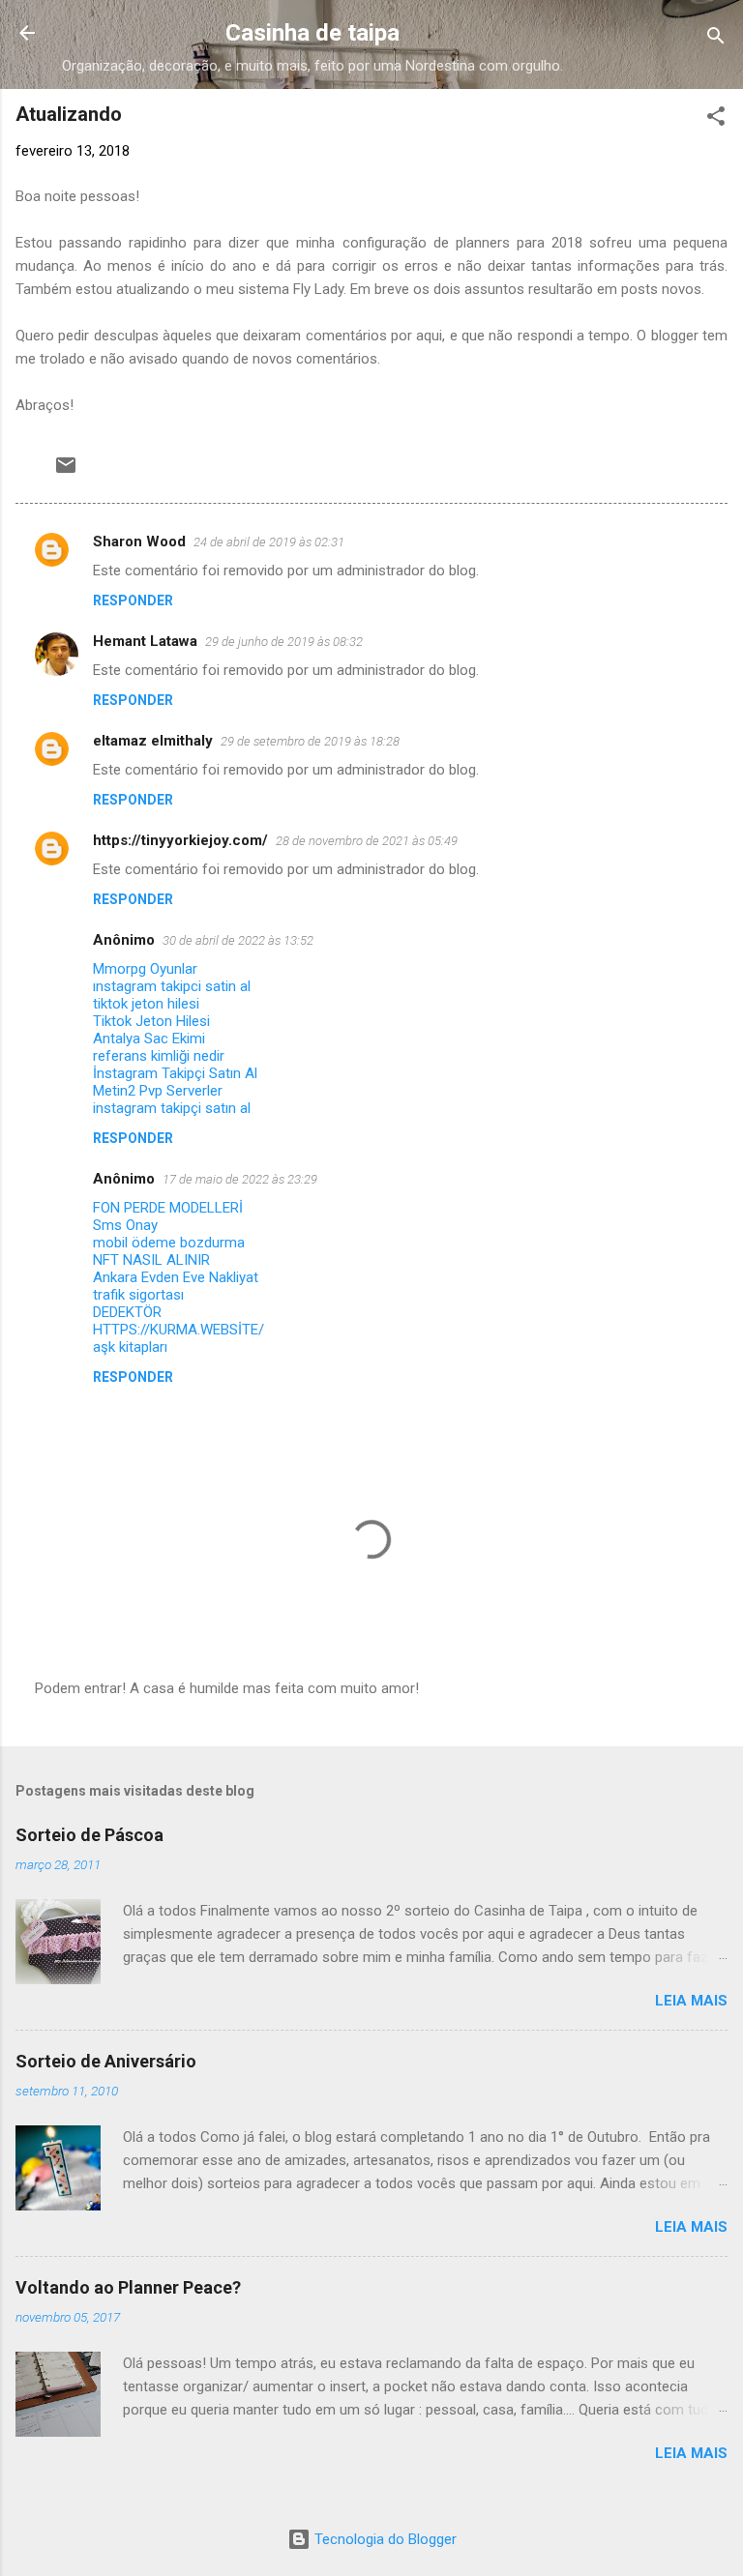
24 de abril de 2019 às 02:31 (269, 542)
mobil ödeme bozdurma (169, 1243)
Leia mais (691, 2001)
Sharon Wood (139, 542)
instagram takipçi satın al (172, 1108)
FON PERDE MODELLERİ (168, 1208)
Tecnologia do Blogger (384, 2539)
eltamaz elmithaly (153, 741)
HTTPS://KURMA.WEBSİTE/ (178, 1330)
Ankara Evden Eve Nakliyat (176, 1277)
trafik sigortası (138, 1295)
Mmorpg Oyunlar (145, 969)
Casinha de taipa (312, 33)
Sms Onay (125, 1225)
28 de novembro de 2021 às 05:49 (367, 841)
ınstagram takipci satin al (172, 986)
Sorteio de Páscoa (89, 1835)
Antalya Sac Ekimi (149, 1039)
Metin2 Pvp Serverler (158, 1091)
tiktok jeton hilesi (146, 1004)
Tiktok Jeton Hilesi (151, 1021)
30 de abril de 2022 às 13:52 (238, 940)
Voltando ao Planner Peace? (128, 2287)
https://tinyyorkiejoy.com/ (180, 840)
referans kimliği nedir (159, 1056)
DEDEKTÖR (127, 1312)
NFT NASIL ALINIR (151, 1260)
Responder (133, 600)
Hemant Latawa (145, 641)
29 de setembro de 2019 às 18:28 (310, 741)
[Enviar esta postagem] (66, 472)
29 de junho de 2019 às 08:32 (284, 642)
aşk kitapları (130, 1347)
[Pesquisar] (716, 39)
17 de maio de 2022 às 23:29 (240, 1179)
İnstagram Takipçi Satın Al (175, 1073)
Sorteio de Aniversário (106, 2061)
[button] (716, 119)
